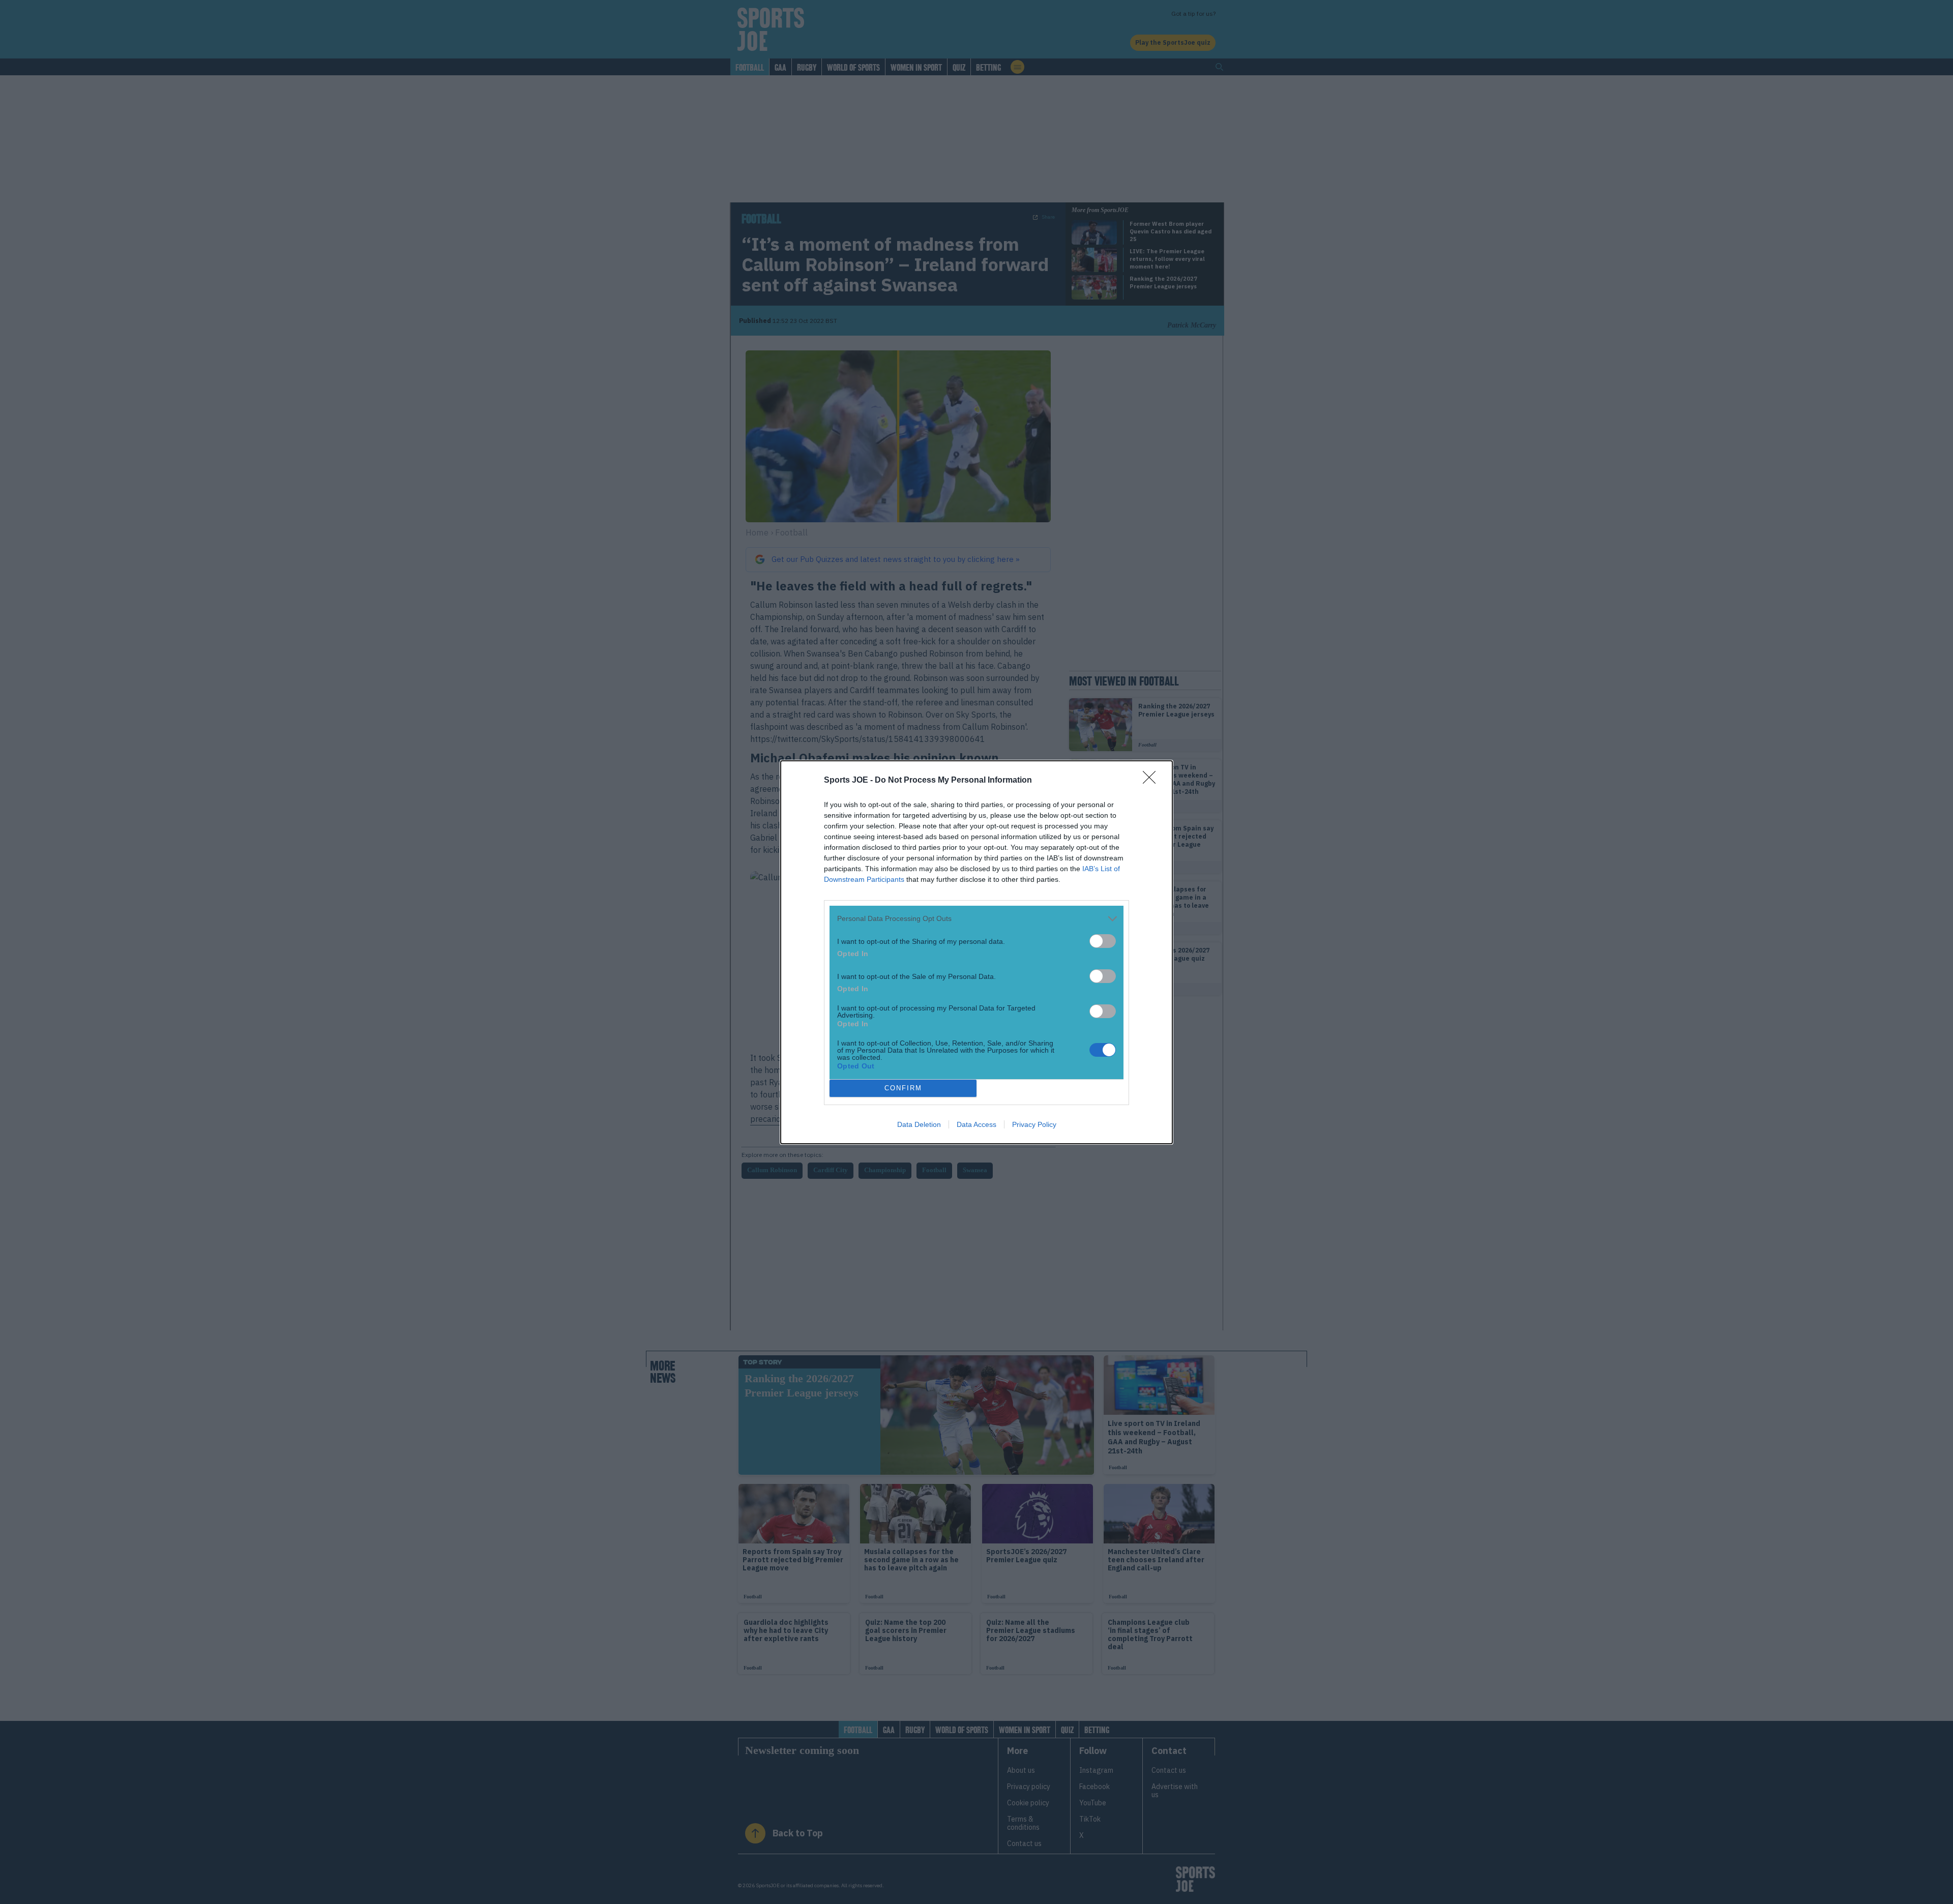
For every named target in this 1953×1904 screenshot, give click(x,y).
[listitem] (976, 919)
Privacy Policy (1034, 1124)
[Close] (1152, 781)
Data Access (976, 1124)
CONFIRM (903, 1088)
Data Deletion (919, 1124)
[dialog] (976, 952)
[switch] (1103, 941)
